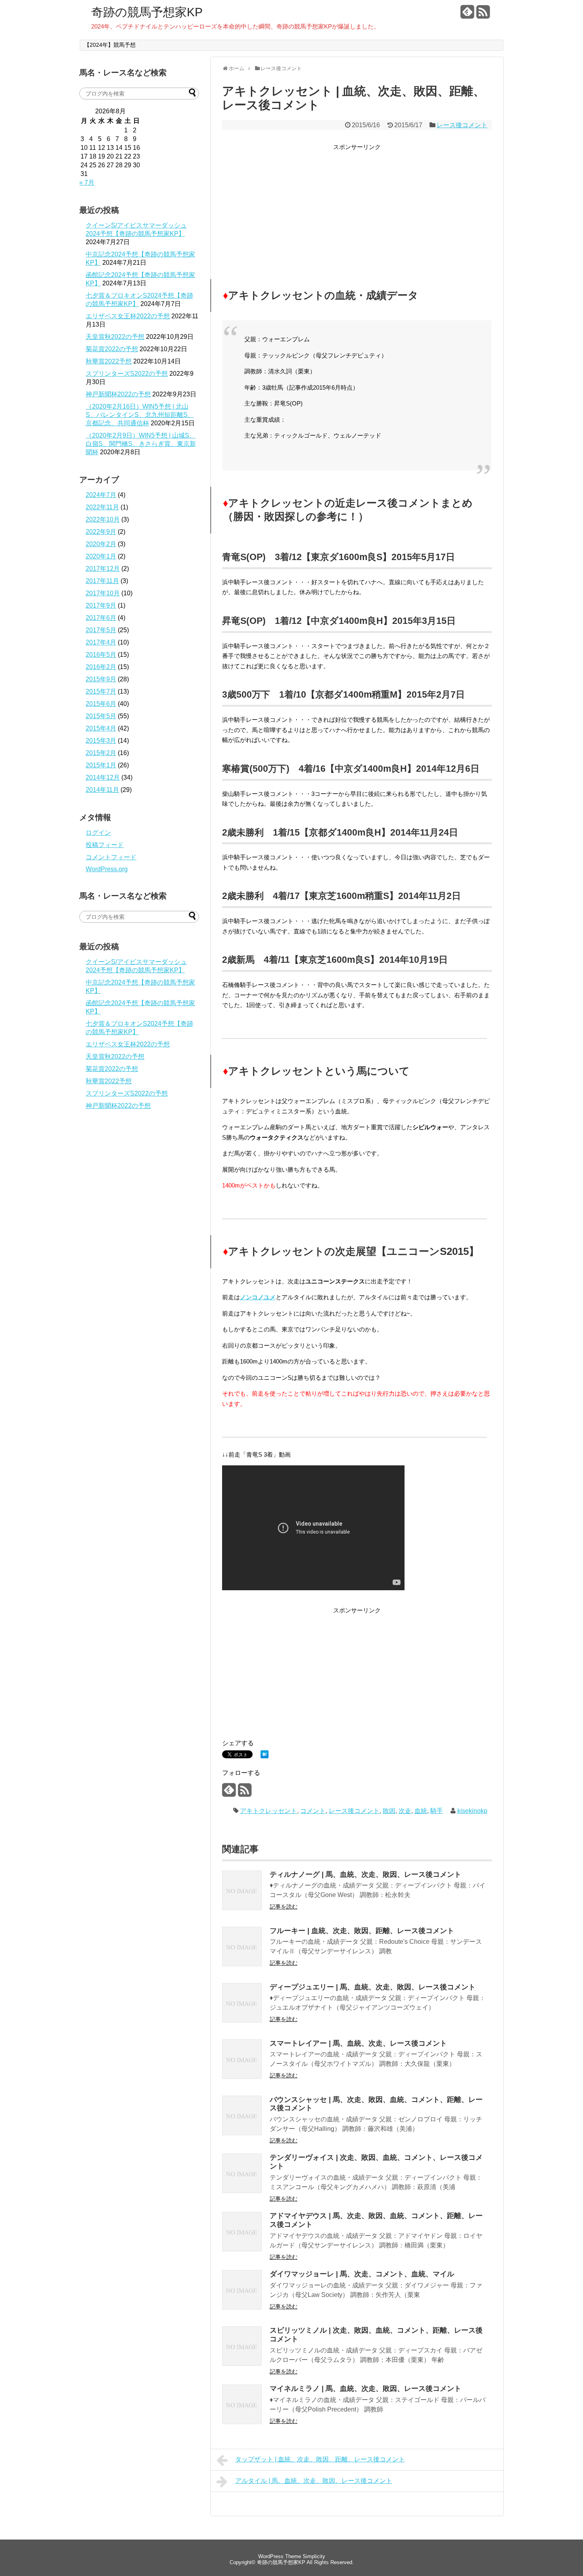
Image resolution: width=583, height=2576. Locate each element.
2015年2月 (101, 753)
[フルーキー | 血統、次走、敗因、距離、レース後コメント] (242, 1964)
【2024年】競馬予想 (110, 45)
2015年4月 (101, 728)
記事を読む (284, 1907)
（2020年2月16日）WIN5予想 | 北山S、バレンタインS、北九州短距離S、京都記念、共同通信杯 (140, 415)
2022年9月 (101, 532)
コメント (313, 1811)
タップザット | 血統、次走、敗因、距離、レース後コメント (320, 2459)
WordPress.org (107, 869)
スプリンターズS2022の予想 (127, 374)
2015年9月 (101, 679)
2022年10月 (103, 519)
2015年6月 (101, 704)
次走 (405, 1811)
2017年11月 (102, 581)
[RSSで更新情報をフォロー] (483, 15)
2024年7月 (101, 495)
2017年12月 (103, 569)
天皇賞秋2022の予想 (115, 337)
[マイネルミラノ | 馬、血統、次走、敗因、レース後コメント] (242, 2422)
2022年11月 (102, 507)
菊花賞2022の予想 (112, 349)
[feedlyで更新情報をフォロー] (467, 15)
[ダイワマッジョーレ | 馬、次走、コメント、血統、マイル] (242, 2307)
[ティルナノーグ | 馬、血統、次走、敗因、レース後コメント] (242, 1908)
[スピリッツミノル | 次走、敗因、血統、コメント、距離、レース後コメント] (242, 2364)
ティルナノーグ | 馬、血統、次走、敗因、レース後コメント (365, 1874)
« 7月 (87, 183)
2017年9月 (101, 605)
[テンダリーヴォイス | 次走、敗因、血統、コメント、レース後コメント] (242, 2191)
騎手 (437, 1811)
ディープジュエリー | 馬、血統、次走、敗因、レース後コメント (373, 1987)
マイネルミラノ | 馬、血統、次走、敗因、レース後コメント (365, 2389)
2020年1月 (101, 556)
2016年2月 (101, 667)
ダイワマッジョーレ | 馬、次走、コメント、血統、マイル (362, 2274)
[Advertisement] (357, 208)
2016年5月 (101, 655)
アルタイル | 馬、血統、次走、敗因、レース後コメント (314, 2481)
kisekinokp (472, 1811)
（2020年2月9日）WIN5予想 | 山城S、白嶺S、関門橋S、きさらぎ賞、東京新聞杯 (141, 444)
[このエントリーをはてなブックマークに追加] (265, 1756)
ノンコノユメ (258, 1297)
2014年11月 (102, 790)
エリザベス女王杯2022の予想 (128, 316)
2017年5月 (101, 630)
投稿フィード (105, 845)
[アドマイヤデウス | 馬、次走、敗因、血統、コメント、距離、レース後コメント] (242, 2249)
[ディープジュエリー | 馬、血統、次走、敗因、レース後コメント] (242, 2020)
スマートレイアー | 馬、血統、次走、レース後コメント (358, 2043)
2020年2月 (101, 544)
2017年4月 (101, 642)
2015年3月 (101, 741)
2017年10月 (103, 593)
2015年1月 (101, 765)
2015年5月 (101, 716)
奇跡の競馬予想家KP (147, 12)
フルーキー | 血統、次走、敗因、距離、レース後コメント (362, 1931)
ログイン (98, 833)
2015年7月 (101, 691)
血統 (421, 1811)
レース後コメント (462, 125)
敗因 (389, 1811)
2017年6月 (101, 618)
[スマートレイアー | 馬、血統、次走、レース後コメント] (242, 2077)
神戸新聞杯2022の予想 (118, 394)
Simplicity (314, 2556)
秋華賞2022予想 (109, 361)
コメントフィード (111, 857)
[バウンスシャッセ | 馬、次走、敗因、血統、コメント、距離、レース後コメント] (242, 2133)
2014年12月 (103, 777)
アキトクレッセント (268, 1811)
